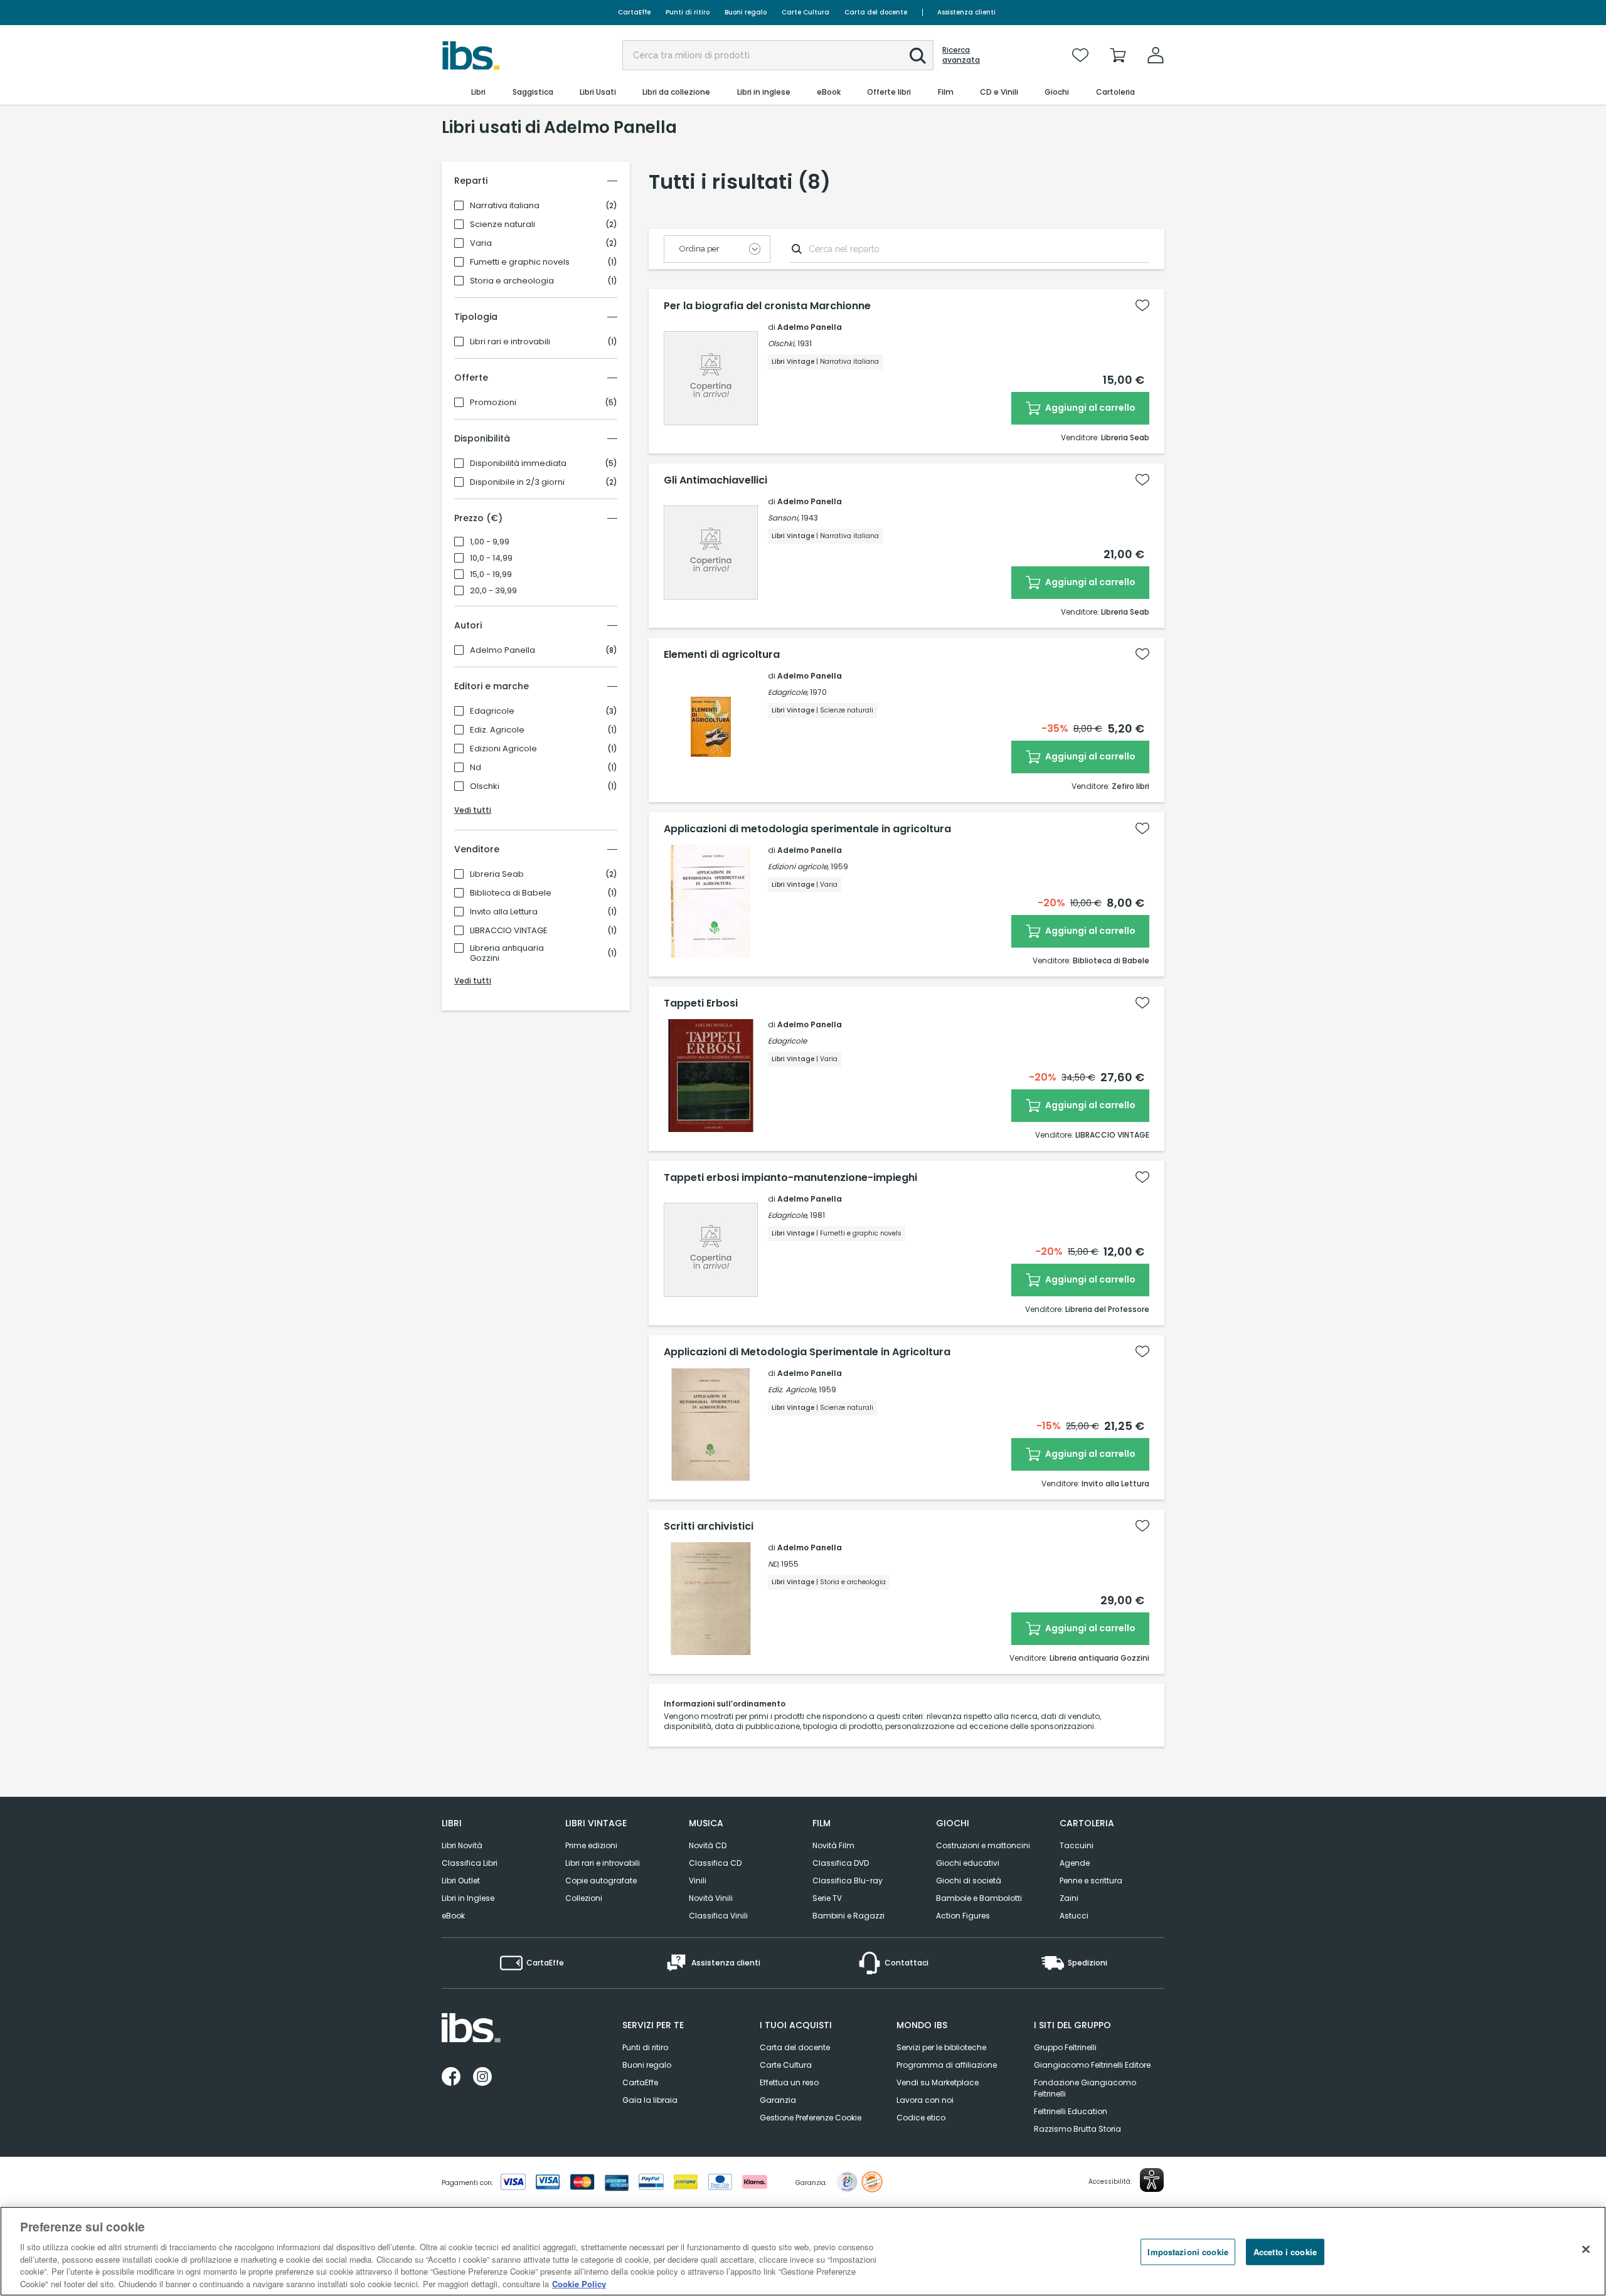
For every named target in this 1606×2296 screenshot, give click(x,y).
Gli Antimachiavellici (715, 480)
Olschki (485, 786)
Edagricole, (788, 692)
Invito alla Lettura (504, 912)
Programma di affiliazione (947, 2065)
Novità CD (708, 1845)
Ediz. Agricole (497, 730)
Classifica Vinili (718, 1916)
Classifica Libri (470, 1863)
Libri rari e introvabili (510, 342)
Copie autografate (601, 1881)
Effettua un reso (789, 2082)
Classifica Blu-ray (848, 1881)
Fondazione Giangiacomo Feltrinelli (1085, 2088)
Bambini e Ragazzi (848, 1916)
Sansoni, (784, 518)
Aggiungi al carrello (1089, 408)
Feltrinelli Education (1071, 2111)
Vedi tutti (473, 810)
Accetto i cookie (1285, 2252)
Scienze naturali (503, 225)
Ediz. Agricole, (792, 1389)
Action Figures (963, 1916)
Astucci (1074, 1916)
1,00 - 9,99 (490, 542)
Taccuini (1077, 1845)
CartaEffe (634, 12)
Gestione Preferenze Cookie (811, 2118)
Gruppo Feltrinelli (1065, 2047)
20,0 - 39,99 (493, 591)
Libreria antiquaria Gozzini (507, 953)
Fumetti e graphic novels (520, 262)
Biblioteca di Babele (511, 893)
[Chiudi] (1586, 2250)
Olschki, (782, 343)
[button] (918, 56)
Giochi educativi (968, 1863)
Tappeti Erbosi (701, 1003)
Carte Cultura (806, 12)
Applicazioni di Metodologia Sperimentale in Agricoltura (807, 1352)
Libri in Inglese (468, 1898)
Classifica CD (715, 1863)
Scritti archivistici (709, 1526)
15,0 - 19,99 (491, 574)
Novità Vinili (711, 1898)
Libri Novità (462, 1845)
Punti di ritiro (688, 12)
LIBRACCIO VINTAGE (509, 931)
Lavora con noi (925, 2100)
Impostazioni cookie (1188, 2252)
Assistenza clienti (966, 12)
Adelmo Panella (503, 650)
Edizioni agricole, (798, 866)
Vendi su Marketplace (938, 2082)
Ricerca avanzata (961, 55)
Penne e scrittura (1091, 1881)
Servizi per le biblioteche (941, 2047)
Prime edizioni (591, 1845)
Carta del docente (876, 12)
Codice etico (921, 2118)
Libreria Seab (497, 874)
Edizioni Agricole (503, 749)
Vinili (698, 1881)
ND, (774, 1564)
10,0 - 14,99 (491, 558)
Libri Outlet (461, 1881)
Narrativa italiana (505, 206)
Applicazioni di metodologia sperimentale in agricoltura (807, 829)
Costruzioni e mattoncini (983, 1845)
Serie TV (827, 1898)
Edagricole (492, 711)
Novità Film (833, 1845)
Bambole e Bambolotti (979, 1898)
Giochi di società (969, 1881)
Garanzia (778, 2100)
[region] (803, 2251)
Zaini (1069, 1898)
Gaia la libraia (650, 2100)
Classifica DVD (841, 1863)
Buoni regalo (746, 12)
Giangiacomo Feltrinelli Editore (1092, 2065)
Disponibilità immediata (518, 463)
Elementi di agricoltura (722, 655)
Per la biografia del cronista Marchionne (767, 306)
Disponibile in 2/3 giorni (517, 482)
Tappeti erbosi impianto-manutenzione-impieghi (790, 1178)
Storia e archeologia (512, 281)
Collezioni (584, 1898)
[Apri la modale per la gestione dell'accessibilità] (1152, 2180)
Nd (476, 768)
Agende (1075, 1863)
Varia (481, 243)
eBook (453, 1916)
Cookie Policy (579, 2283)
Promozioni (493, 403)
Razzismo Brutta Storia (1077, 2129)
